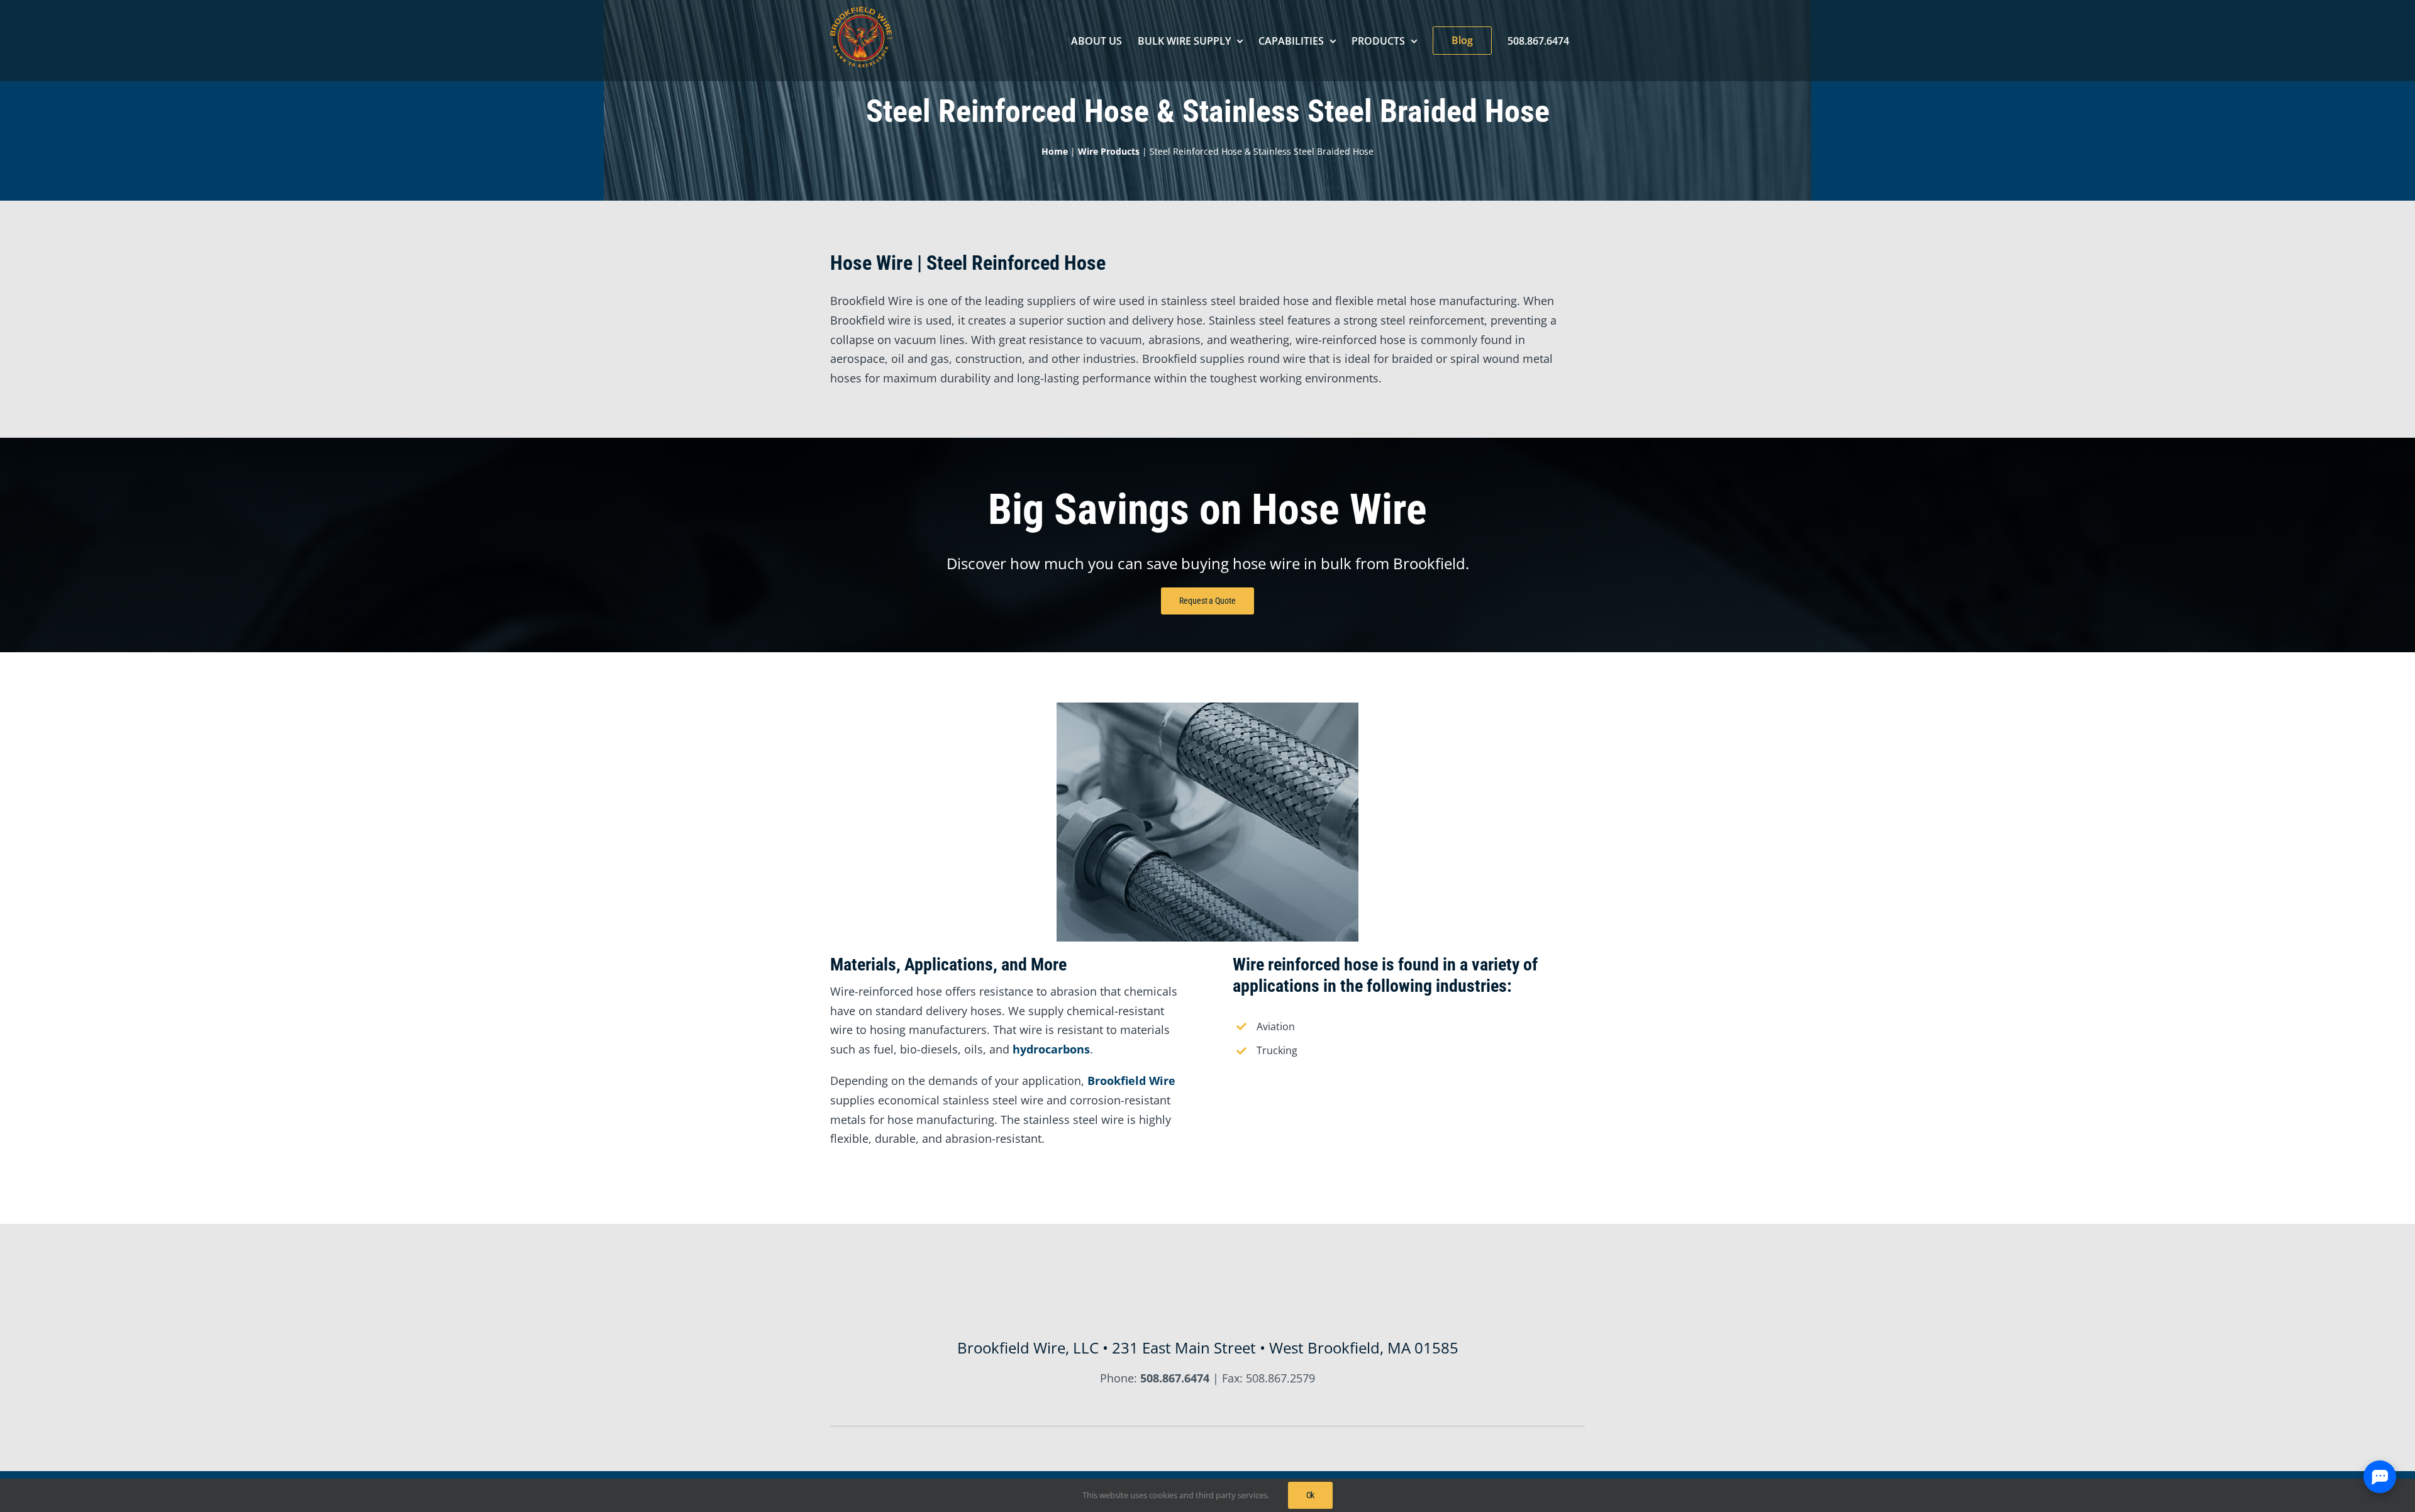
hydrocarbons (1051, 1049)
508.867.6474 (1175, 1378)
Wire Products (1109, 151)
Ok (1311, 1495)
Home (1055, 151)
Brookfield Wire (1131, 1081)
